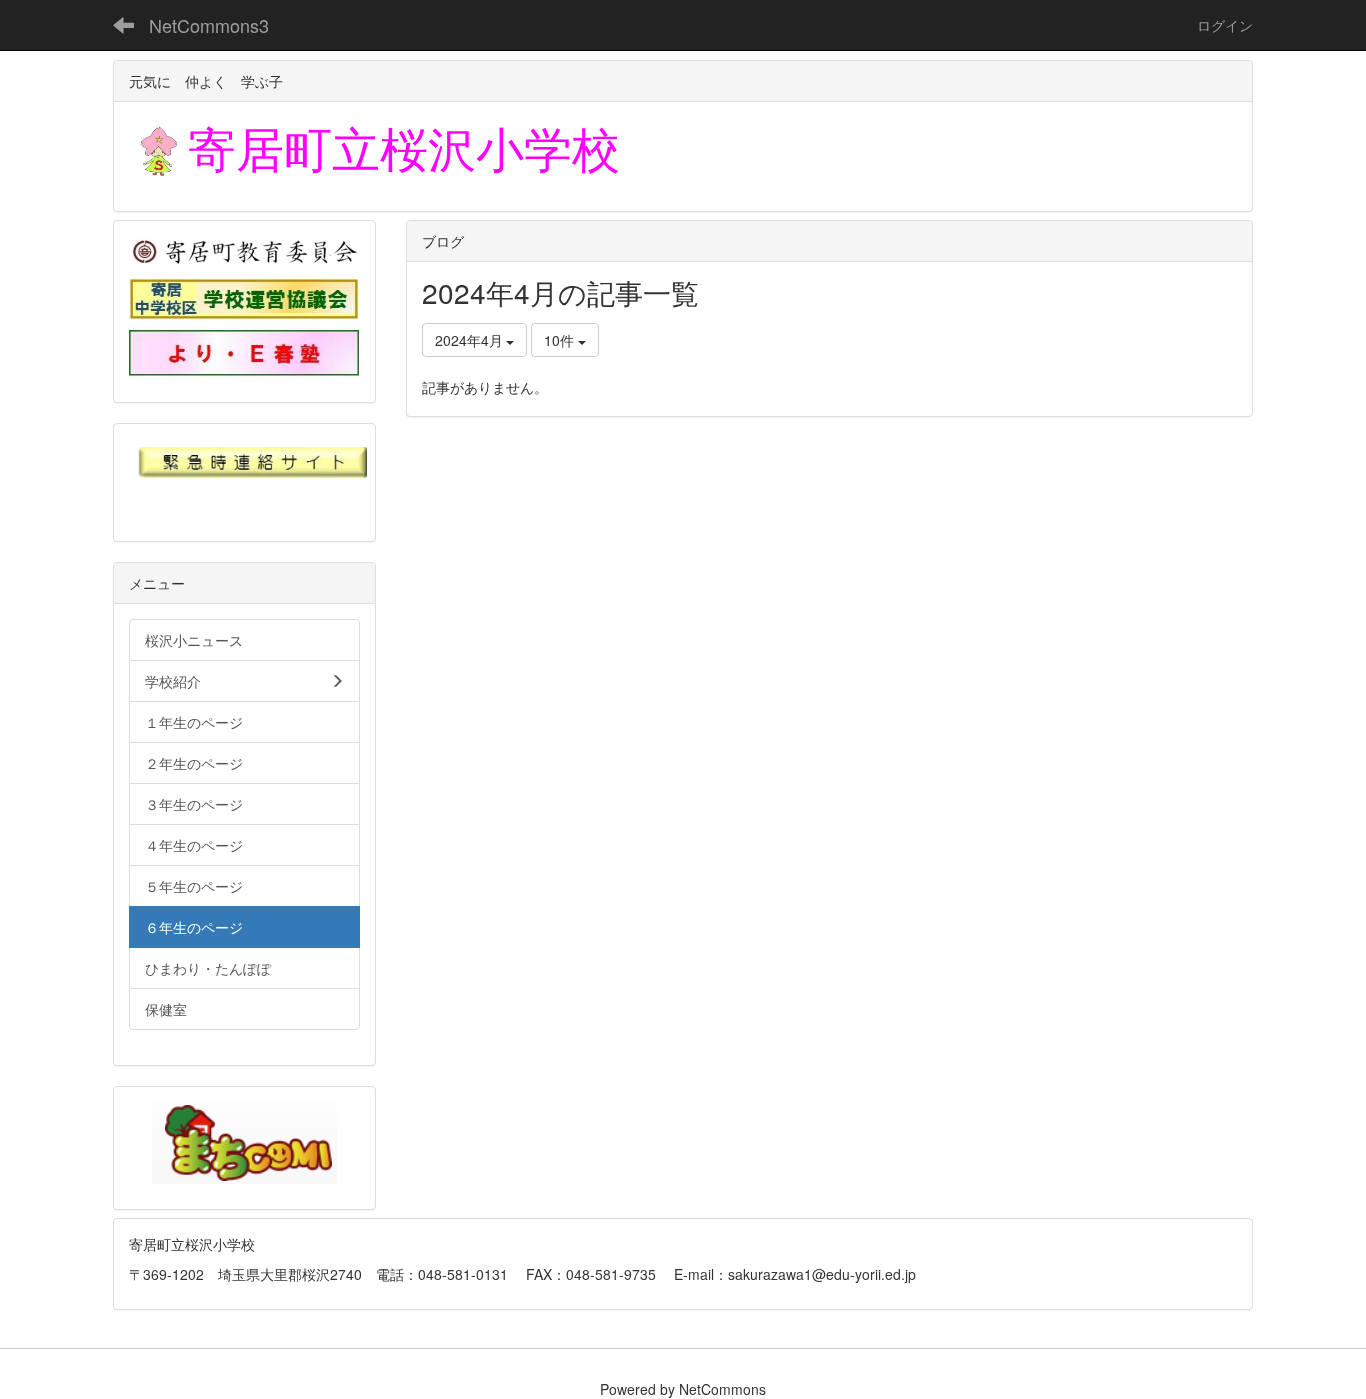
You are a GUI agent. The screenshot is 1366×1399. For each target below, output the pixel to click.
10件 (561, 340)
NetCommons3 (209, 25)
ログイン (1225, 25)
